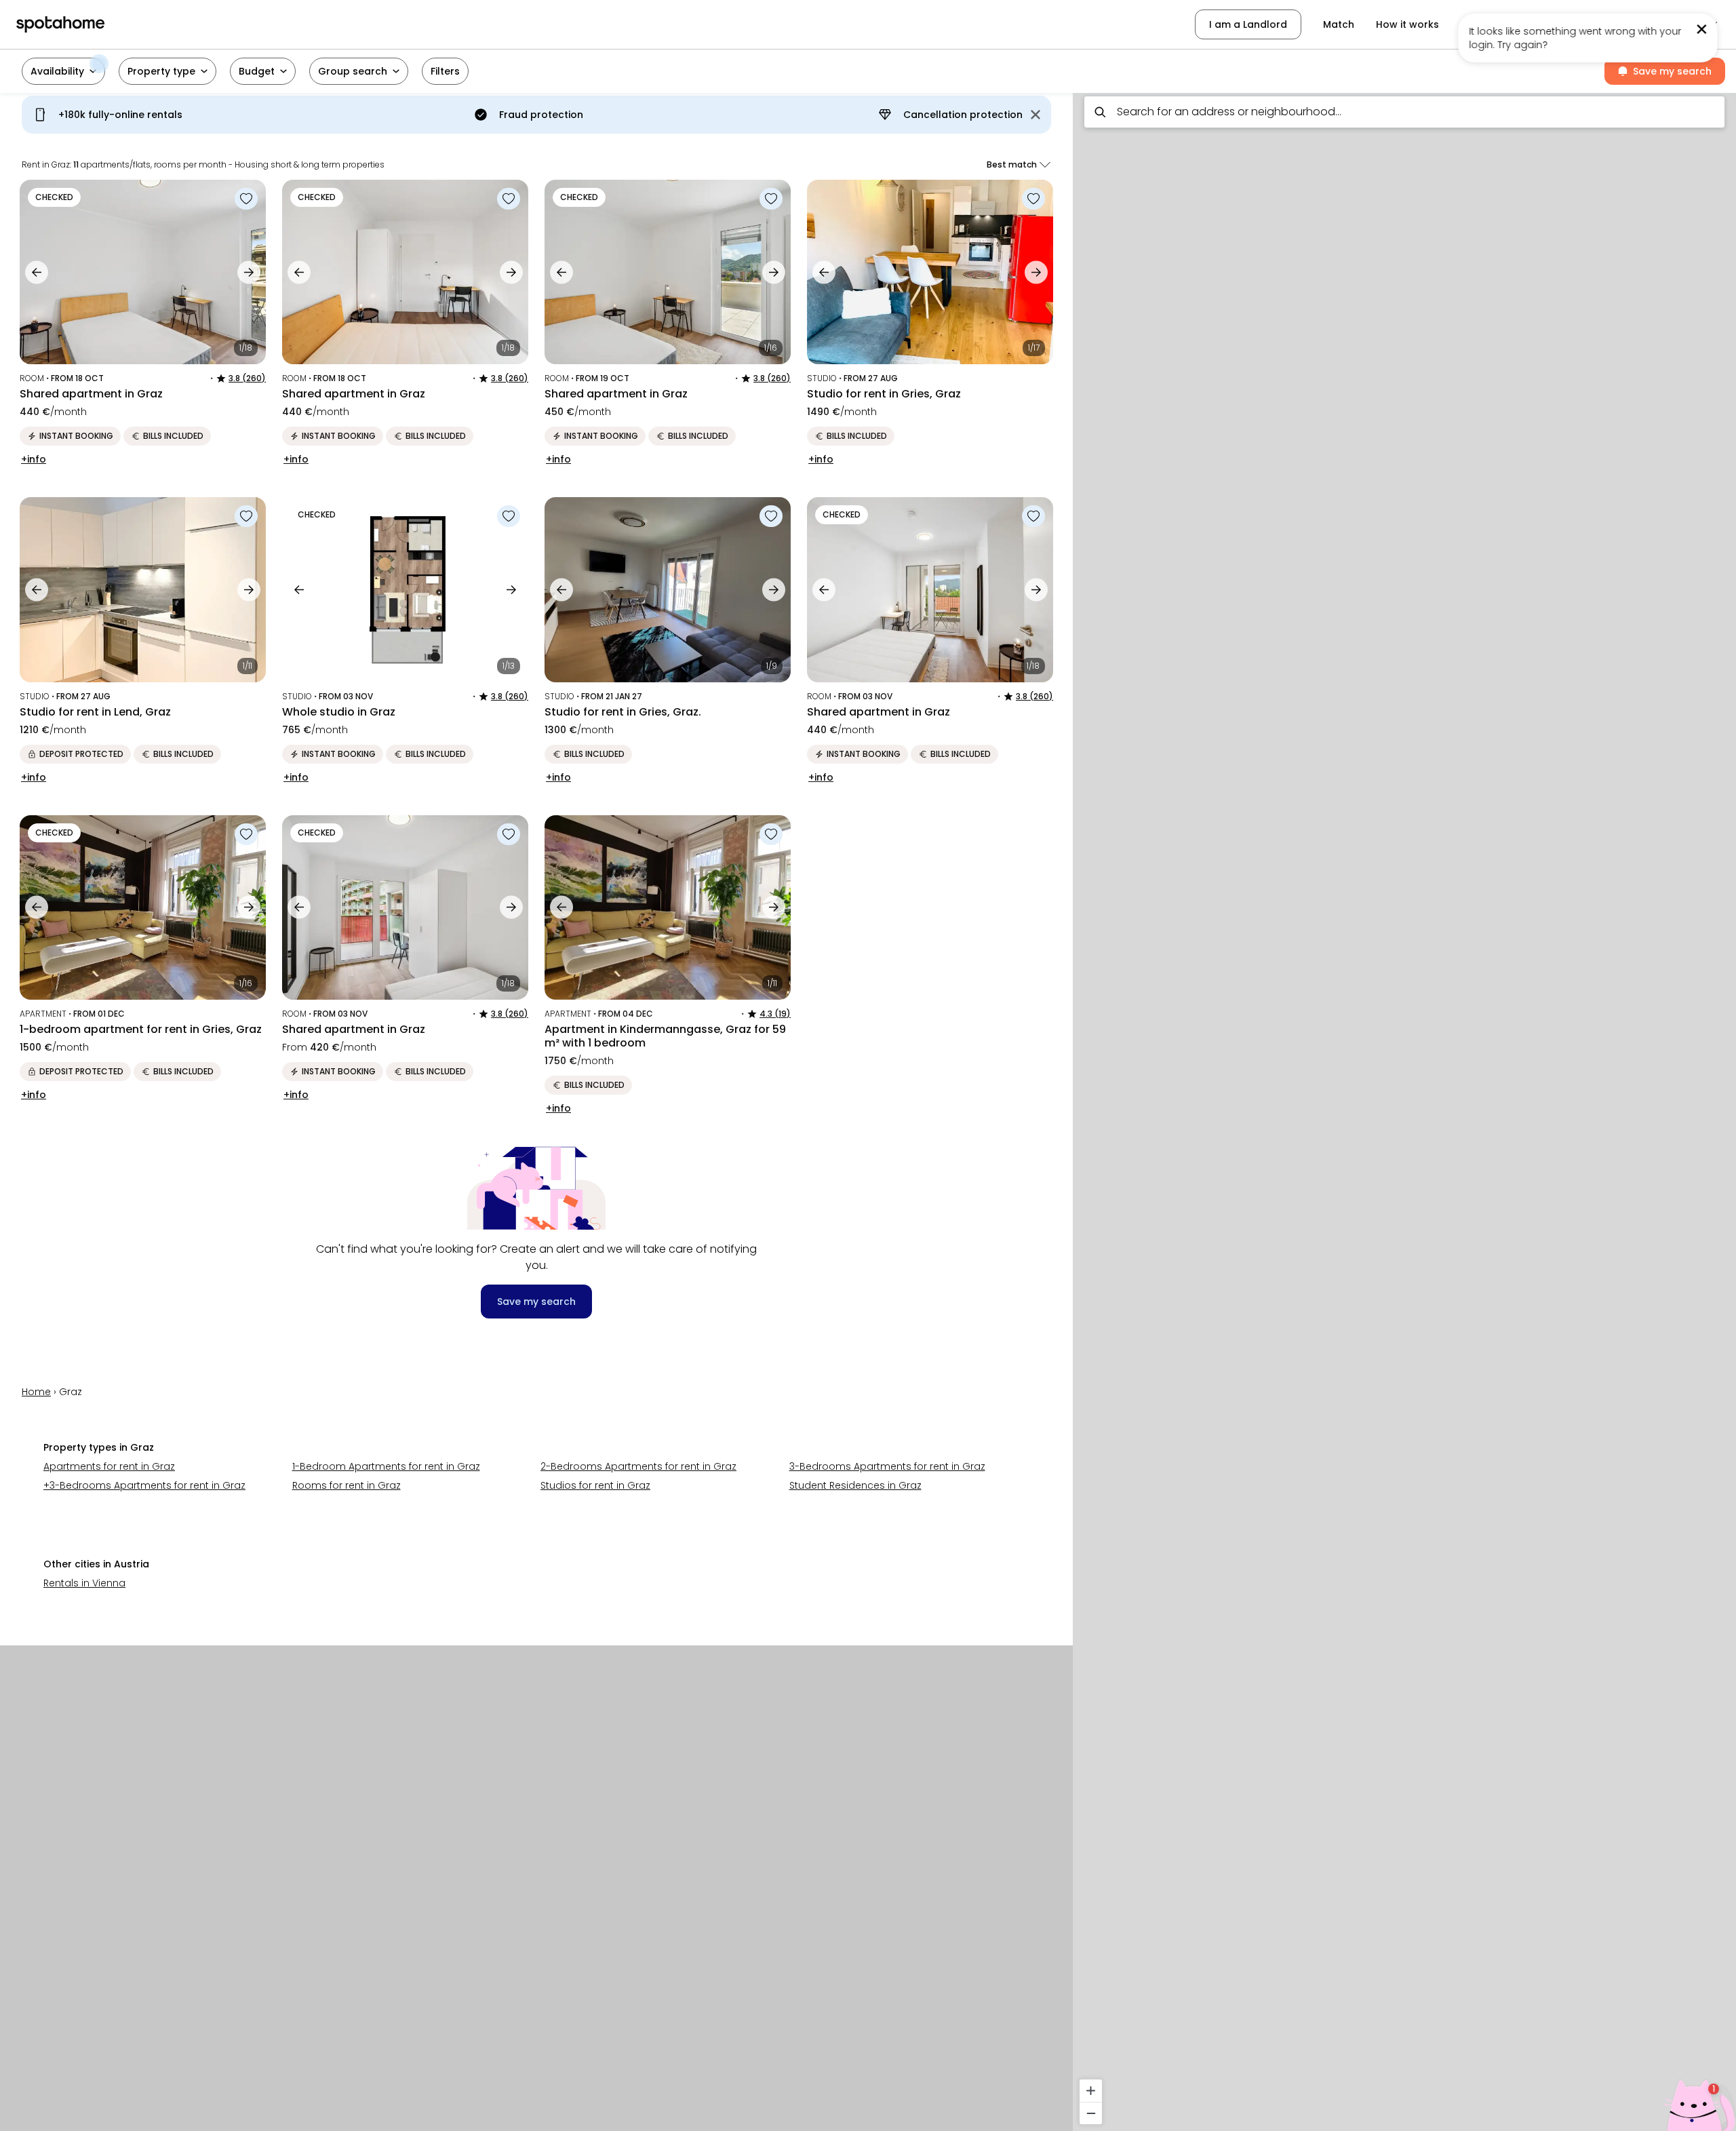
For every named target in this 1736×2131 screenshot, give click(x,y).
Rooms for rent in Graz (347, 1485)
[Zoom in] (1091, 2091)
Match (1339, 24)
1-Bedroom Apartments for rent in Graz (386, 1466)
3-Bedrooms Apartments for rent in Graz (887, 1466)
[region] (1404, 1108)
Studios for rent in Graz (595, 1485)
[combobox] (1404, 112)
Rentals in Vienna (84, 1583)
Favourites (1486, 24)
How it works (1407, 24)
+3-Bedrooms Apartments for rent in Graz (144, 1485)
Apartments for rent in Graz (109, 1466)
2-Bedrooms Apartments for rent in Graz (638, 1466)
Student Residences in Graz (855, 1485)
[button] (1650, 24)
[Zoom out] (1091, 2113)
